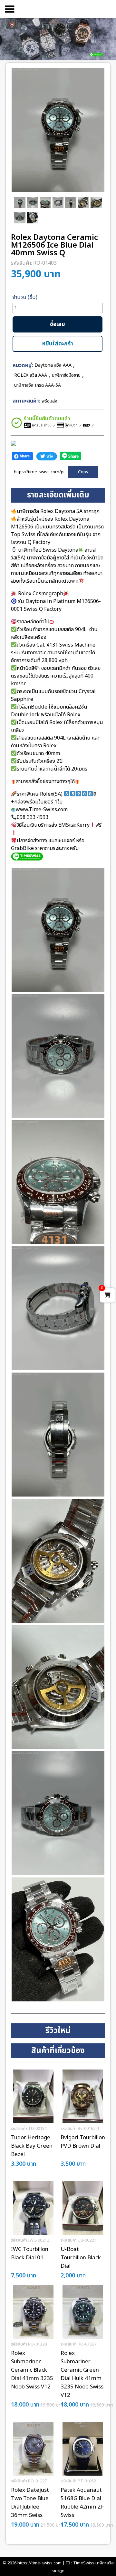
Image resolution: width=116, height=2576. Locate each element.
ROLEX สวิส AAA (31, 375)
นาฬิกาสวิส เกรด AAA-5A (38, 385)
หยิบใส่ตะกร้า (58, 344)
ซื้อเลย (58, 324)
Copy (83, 472)
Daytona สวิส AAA (53, 365)
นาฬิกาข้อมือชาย (66, 375)
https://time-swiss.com (39, 2563)
